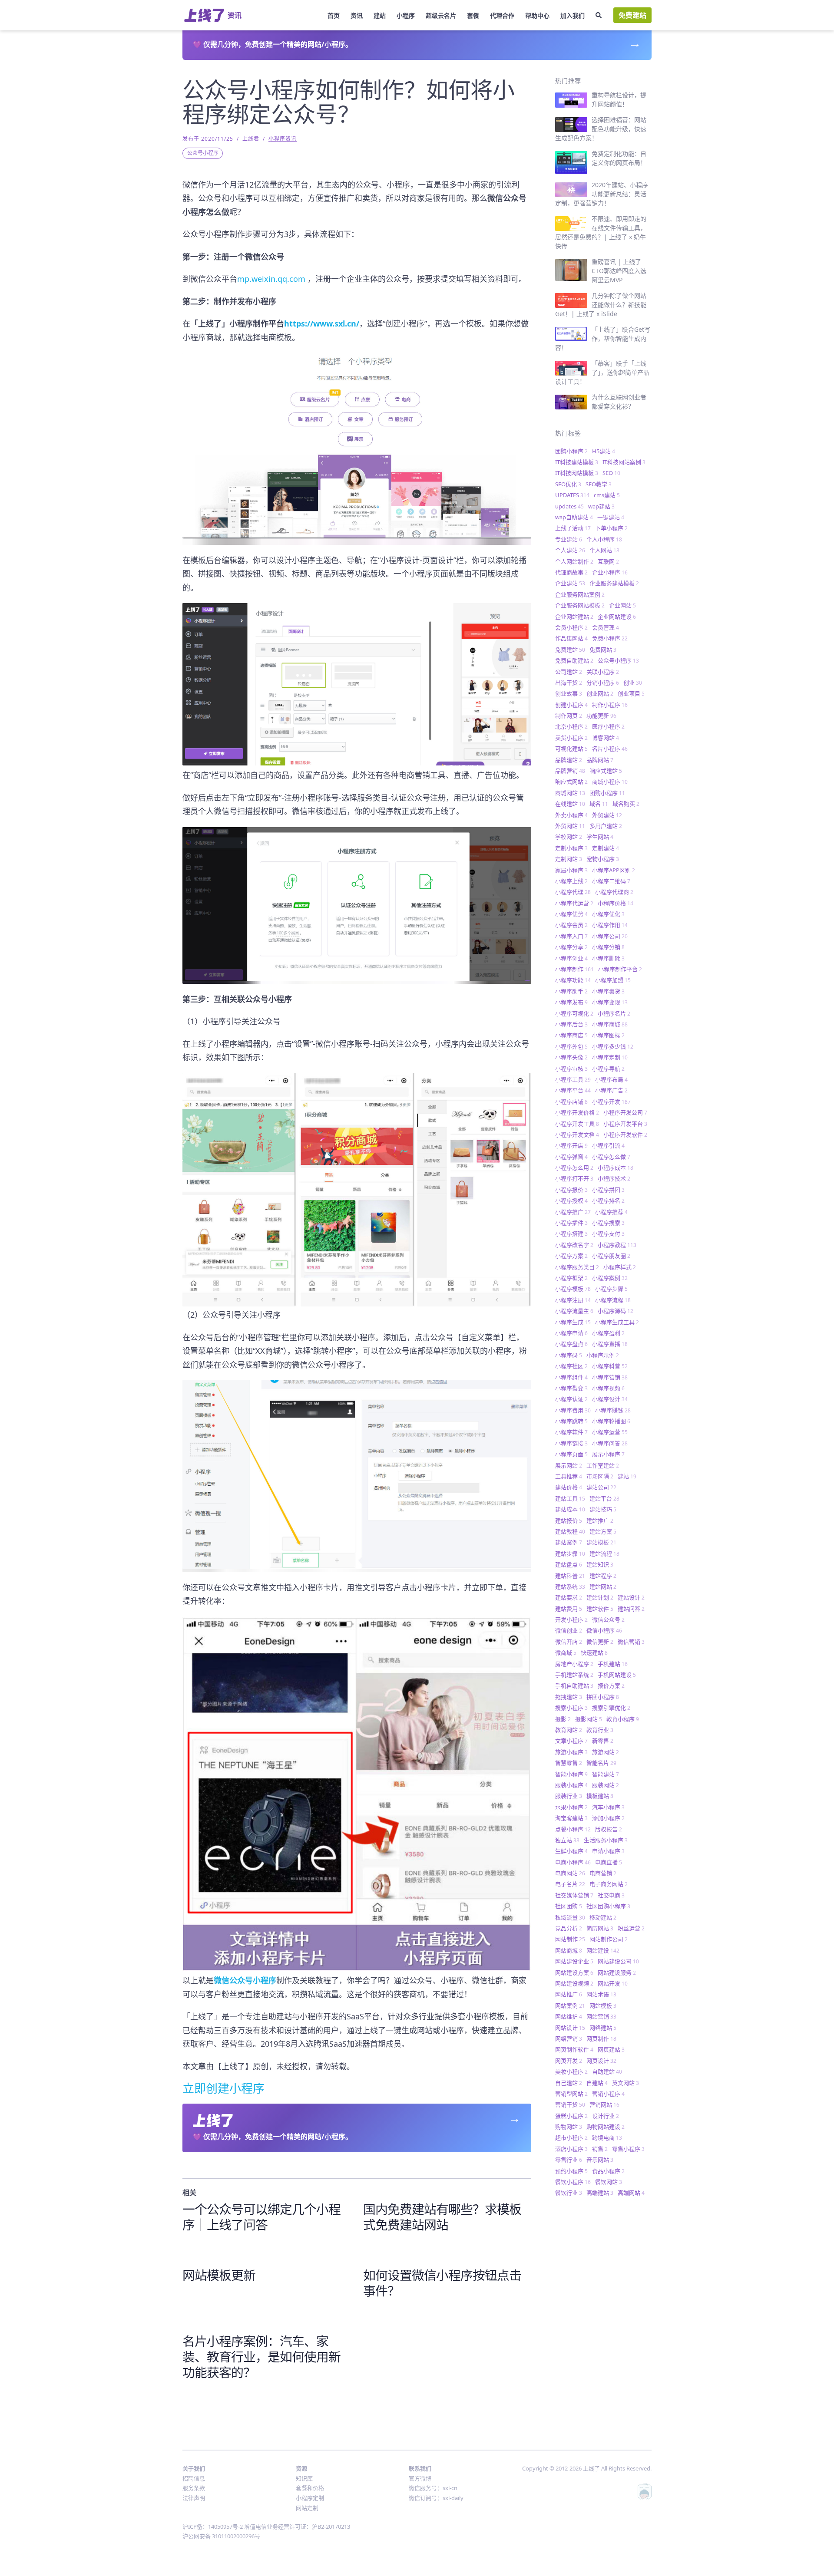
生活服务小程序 (606, 1840)
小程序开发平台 (625, 1124)
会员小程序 (571, 627)
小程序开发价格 (577, 1112)
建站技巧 (603, 1509)
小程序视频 (608, 1388)
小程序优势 (571, 914)
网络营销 (569, 2038)
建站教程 (570, 1531)
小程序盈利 (608, 1333)
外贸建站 (607, 815)
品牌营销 (570, 771)
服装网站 (606, 1785)
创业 (633, 683)
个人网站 (604, 550)
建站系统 (570, 1586)
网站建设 (603, 1950)
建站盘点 (569, 1564)
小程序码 (569, 1355)
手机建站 (613, 1664)
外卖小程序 (571, 815)
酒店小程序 (571, 2149)
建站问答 (631, 1609)
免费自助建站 (574, 660)
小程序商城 (610, 1024)
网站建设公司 (618, 1961)
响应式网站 (571, 782)
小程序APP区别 (614, 870)
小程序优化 (608, 914)
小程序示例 (603, 1355)
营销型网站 (571, 2094)
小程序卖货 (608, 991)
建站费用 (569, 1609)
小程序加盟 (613, 980)
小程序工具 (573, 1079)
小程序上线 (571, 881)
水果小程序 (571, 1807)
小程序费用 (573, 1410)
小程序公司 (610, 936)
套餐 (473, 15)
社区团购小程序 (608, 1906)
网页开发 (569, 2061)
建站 (380, 15)
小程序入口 (571, 936)
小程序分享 (571, 947)
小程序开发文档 (577, 1135)
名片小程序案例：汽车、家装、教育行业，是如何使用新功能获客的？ (261, 2357)
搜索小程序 (571, 1708)
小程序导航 (608, 1069)
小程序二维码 (611, 881)
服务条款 (194, 2488)
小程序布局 (611, 1079)
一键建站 (611, 517)
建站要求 (569, 1597)
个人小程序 (604, 539)
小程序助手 (571, 991)
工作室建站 (603, 1465)
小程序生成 (573, 1322)
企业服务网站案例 (580, 594)
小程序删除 (608, 958)
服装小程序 (571, 1785)
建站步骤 (570, 1554)
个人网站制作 (574, 561)
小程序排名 (608, 1201)
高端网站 (631, 2193)
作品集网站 (571, 638)
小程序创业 (571, 958)
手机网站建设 (617, 1675)
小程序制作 (574, 969)
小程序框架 (571, 1278)
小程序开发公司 (625, 1112)
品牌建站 (569, 760)
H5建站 (604, 451)
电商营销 (603, 1873)
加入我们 (573, 15)
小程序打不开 (574, 1178)
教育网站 (569, 1730)
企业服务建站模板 (614, 583)
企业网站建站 (574, 617)
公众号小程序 (203, 153)
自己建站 (569, 2083)
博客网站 (606, 738)
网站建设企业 (574, 1961)
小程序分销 (608, 947)
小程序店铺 (571, 1102)
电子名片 (570, 1884)
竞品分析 (569, 1928)
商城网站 (570, 793)
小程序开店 (571, 1145)
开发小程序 (571, 1619)
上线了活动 (573, 528)
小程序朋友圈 (611, 1256)
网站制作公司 (609, 1939)
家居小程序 (571, 870)
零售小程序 (628, 2149)
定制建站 (606, 848)
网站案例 (570, 2005)
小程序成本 (616, 1168)
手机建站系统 (574, 1675)
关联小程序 (603, 672)
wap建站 (601, 506)
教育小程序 (623, 1719)
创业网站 (600, 693)
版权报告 (609, 1829)
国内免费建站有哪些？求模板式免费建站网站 (442, 2217)
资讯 (357, 15)
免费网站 (603, 650)
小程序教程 (617, 1245)
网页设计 (601, 2061)
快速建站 (594, 1652)
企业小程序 (610, 572)
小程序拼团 (608, 1190)
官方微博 (420, 2478)
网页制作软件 (574, 2049)
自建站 (597, 2083)
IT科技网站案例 (624, 462)
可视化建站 (571, 749)
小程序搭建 (571, 1234)
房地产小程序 (574, 1664)
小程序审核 (571, 1069)
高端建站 (600, 2193)
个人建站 (570, 550)
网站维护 (569, 2016)
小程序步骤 (611, 1289)
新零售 (603, 1741)
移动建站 (603, 1917)
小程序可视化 (574, 1013)
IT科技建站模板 (577, 462)
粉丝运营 (631, 1928)
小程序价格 (616, 903)
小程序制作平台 (620, 969)
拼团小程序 (603, 1697)
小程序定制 (610, 1057)
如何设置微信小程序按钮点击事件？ (442, 2283)
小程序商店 (571, 1035)
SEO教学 (599, 484)
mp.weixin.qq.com (271, 279)
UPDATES (572, 495)
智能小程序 (571, 1774)
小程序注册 (573, 1300)
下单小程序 (611, 528)
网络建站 (603, 2028)
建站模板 (601, 1542)
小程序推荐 (611, 1212)
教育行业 (600, 1730)
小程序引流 (608, 1145)
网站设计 (570, 2028)
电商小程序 (573, 1862)
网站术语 (601, 1994)
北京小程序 (571, 726)
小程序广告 (611, 1090)
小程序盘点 (571, 1344)
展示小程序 (608, 1454)
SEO (611, 473)
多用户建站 (606, 826)
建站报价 (569, 1521)
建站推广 (600, 1521)
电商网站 (570, 1873)
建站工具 (570, 1498)
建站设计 (631, 1597)
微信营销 (631, 1642)
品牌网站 (600, 760)
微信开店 (569, 1642)
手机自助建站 (574, 1685)
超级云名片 (441, 15)
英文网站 (625, 2083)
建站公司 (601, 1487)
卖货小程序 (571, 738)
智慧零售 (569, 1763)
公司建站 (569, 672)
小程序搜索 (608, 1223)
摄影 (563, 1719)
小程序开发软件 (625, 1135)
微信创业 (569, 1630)
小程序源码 (616, 1311)
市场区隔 (600, 1476)
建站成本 (570, 1509)
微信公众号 (608, 1619)
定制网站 (569, 859)
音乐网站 (600, 2160)
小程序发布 (571, 1002)
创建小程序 (571, 705)
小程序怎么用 (574, 1168)
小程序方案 (571, 1256)
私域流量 (570, 1917)
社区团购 (569, 1906)
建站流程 (604, 1554)
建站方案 (603, 1531)
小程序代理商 (614, 892)
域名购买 (626, 804)
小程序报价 (571, 1190)
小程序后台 (571, 1024)
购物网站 (569, 2127)
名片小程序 (610, 749)
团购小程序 (571, 451)
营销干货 (570, 2104)
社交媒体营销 (574, 1895)
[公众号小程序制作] (357, 449)
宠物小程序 (603, 859)
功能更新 (601, 716)
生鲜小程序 (571, 1851)
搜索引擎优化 (611, 1708)
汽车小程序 (608, 1807)
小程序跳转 (571, 1421)
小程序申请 (571, 1333)
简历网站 (600, 1928)
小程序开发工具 (577, 1124)
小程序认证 (571, 1399)
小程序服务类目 (577, 1267)
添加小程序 (608, 1818)
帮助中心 (537, 15)
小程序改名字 (574, 1245)
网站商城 (569, 1950)
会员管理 (606, 627)
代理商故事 (571, 572)
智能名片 (601, 1763)
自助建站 (607, 2071)
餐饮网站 (609, 2182)
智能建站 (606, 1774)
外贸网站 (570, 826)
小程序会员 (571, 925)
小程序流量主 (574, 1311)
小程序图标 (608, 1035)
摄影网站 (589, 1719)
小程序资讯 (283, 139)
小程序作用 (610, 925)
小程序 (406, 15)
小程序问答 (610, 1443)
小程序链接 (571, 1443)
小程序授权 (571, 1201)
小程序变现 (610, 1002)
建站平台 (604, 1498)
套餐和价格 (310, 2488)
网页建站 (611, 2049)
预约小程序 (571, 2171)
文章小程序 (571, 1741)
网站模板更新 (219, 2275)
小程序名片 (614, 1013)
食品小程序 (608, 2171)
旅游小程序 (571, 1752)
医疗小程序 (608, 726)
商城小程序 (610, 782)
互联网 (608, 561)
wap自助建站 (574, 517)
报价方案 (611, 1685)
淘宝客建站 (571, 1818)
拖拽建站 (569, 1697)
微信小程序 (604, 1630)
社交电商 (611, 1895)
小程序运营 (610, 1432)
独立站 (567, 1840)
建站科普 (570, 1576)
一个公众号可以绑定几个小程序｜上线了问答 (261, 2217)
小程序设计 (610, 1399)
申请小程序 (608, 1851)
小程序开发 (611, 1102)
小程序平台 (573, 1090)
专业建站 (569, 539)
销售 (600, 2149)
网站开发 (613, 1983)
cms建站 (607, 495)
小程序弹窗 (571, 1157)
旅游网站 (606, 1752)
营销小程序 (608, 2094)
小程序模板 (573, 1289)
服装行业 (569, 1796)
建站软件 (600, 1609)
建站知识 (600, 1564)
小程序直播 (610, 1344)
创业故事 (569, 693)
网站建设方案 (574, 1972)
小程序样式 (620, 1267)
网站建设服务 (617, 1972)
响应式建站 (606, 771)
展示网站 (569, 1465)
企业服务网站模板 (580, 605)
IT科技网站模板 (577, 473)
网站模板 (603, 2005)
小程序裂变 (571, 1388)
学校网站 (569, 837)
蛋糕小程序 (571, 2116)
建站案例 (569, 1542)
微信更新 (600, 1642)
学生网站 (600, 837)
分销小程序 (603, 683)
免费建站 (632, 15)
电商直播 (609, 1862)
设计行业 (606, 2116)
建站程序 (603, 1576)
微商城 (566, 1652)
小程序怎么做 (611, 1157)
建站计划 (600, 1597)
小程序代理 (573, 892)
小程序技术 (614, 1178)
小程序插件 (571, 1223)
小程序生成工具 (617, 1322)
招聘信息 (194, 2478)
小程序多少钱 (613, 1046)
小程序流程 (613, 1300)
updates (569, 506)
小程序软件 (571, 1432)
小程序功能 (573, 980)
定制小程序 (571, 848)
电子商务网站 (609, 1884)
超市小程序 (571, 2137)
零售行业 (569, 2160)
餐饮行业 (569, 2193)
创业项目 (631, 693)
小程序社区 (571, 1366)
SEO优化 (568, 484)
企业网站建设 (617, 617)
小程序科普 (610, 1366)
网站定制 (307, 2508)
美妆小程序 (571, 2071)
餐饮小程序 (573, 2182)
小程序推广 (573, 1212)
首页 (334, 15)
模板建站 (600, 1796)
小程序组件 (571, 1377)
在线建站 (570, 804)
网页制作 (601, 2038)
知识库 (304, 2478)
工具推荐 (569, 1476)
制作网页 (569, 716)
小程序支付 (608, 1234)
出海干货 (569, 683)
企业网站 (622, 605)
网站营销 (601, 2016)
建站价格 (569, 1487)
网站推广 (569, 1994)
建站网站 (603, 1586)
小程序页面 (571, 1454)
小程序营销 (610, 1377)
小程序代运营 (574, 903)
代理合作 (502, 15)
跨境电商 (607, 2137)
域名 (599, 804)
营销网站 (604, 2104)
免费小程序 (610, 638)
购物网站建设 (606, 2127)
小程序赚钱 (613, 1410)
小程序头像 (571, 1057)
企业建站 (570, 583)
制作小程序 (610, 705)
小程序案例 (610, 1278)
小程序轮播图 (611, 1421)
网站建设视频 (574, 1983)
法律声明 (194, 2498)
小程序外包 (571, 1046)
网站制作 (570, 1939)
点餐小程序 (573, 1829)
